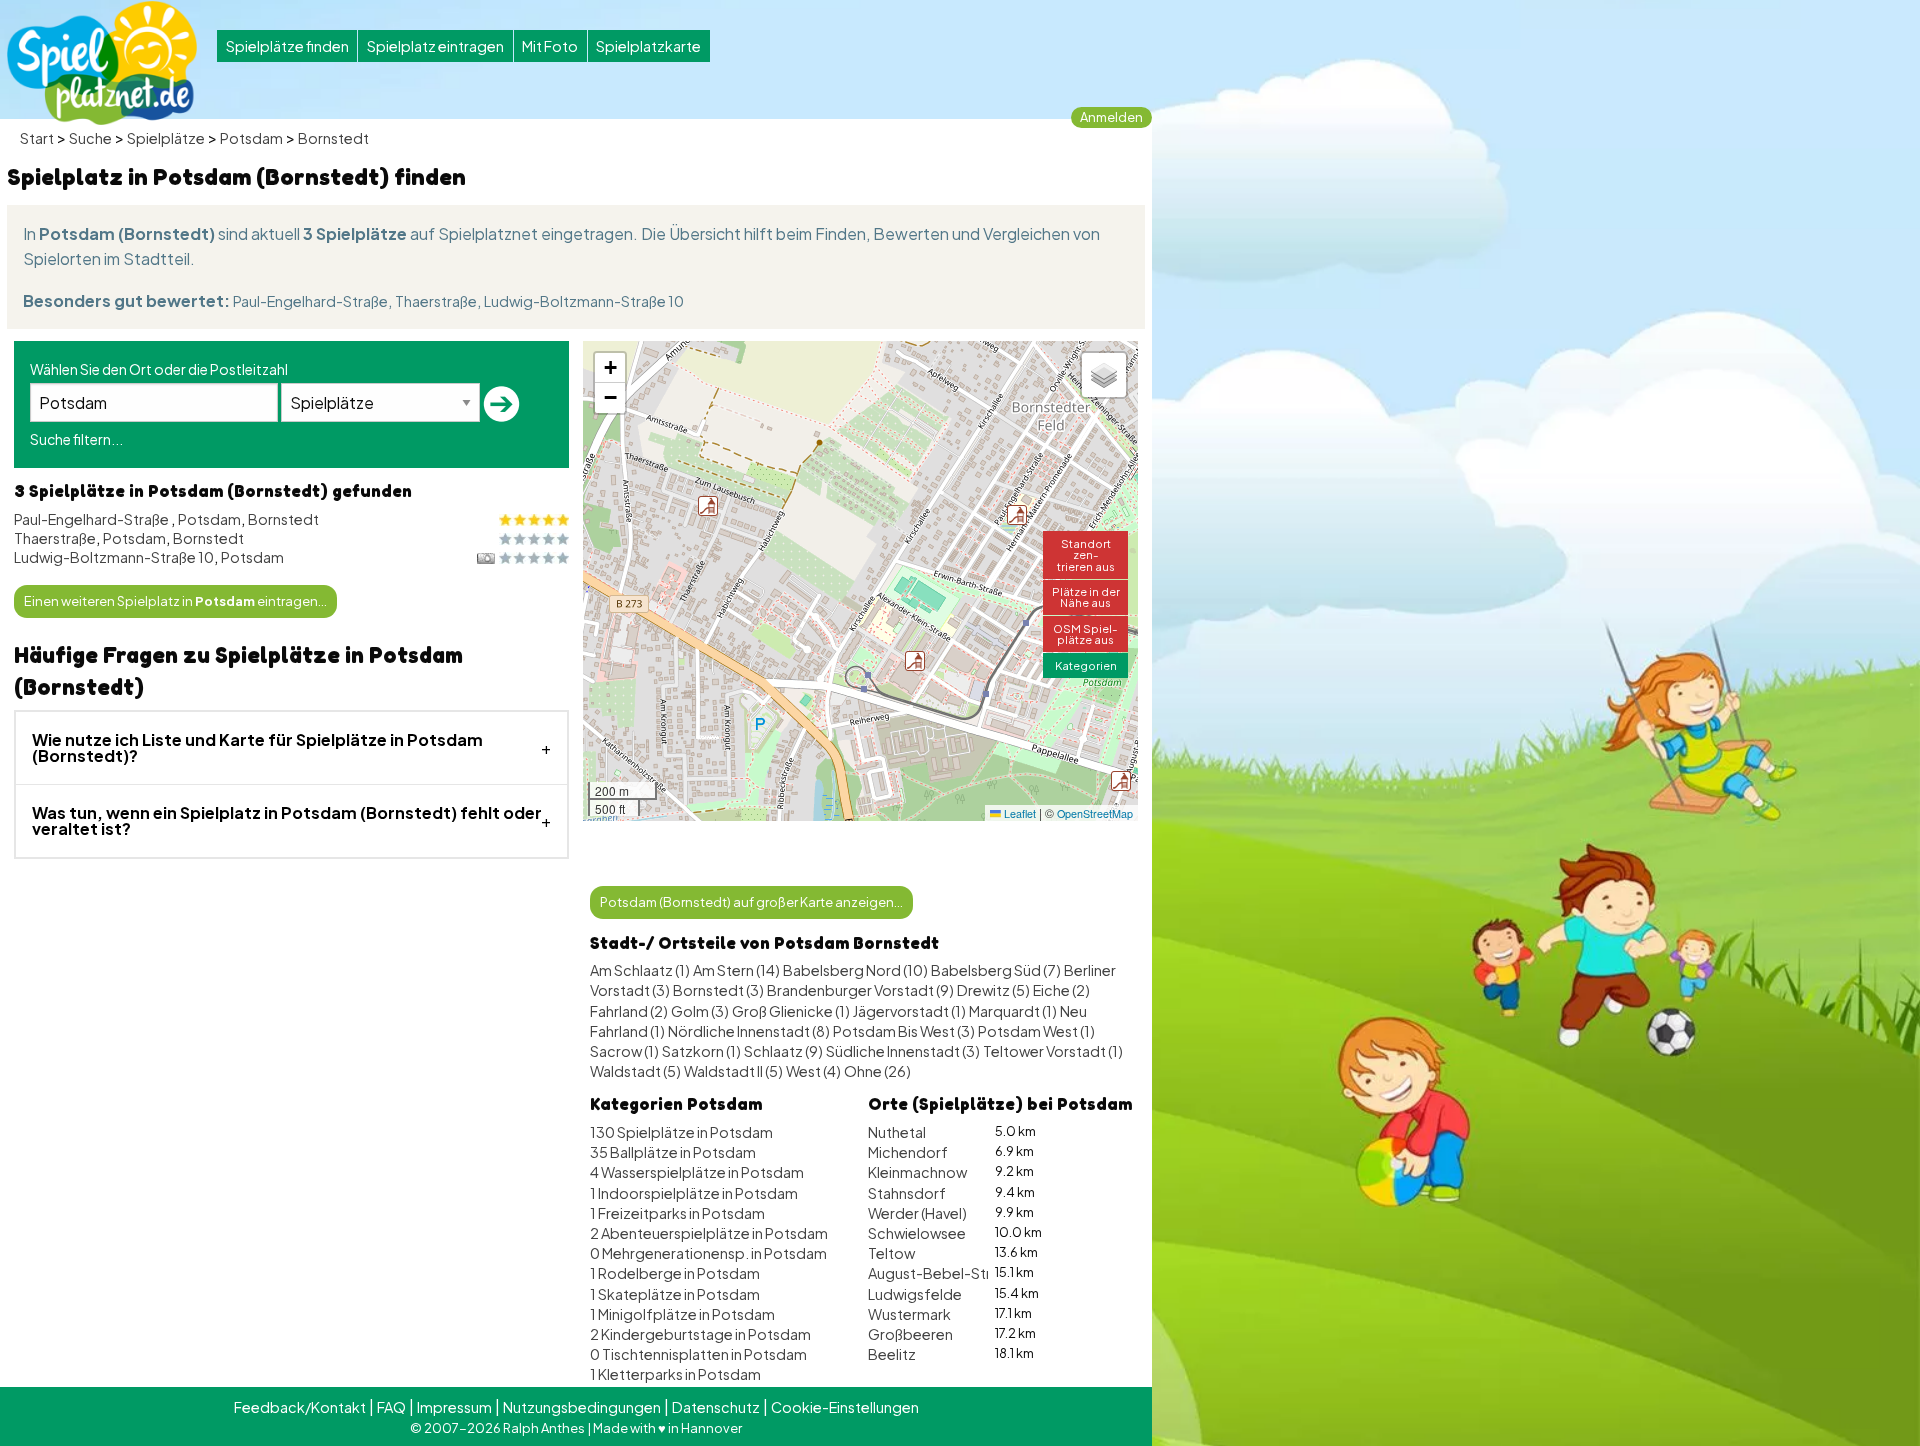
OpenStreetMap (1095, 813)
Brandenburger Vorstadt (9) (860, 990)
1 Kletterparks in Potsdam (675, 1374)
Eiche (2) (1061, 990)
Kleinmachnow (917, 1172)
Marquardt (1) (1013, 1011)
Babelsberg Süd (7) (996, 970)
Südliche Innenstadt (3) (903, 1051)
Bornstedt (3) (718, 990)
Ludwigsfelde (915, 1294)
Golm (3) (700, 1011)
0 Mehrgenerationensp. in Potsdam (708, 1253)
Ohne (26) (877, 1071)
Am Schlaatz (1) (640, 970)
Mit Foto (550, 46)
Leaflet (1018, 813)
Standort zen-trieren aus (1086, 554)
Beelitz (892, 1354)
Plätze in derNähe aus (1086, 596)
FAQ (391, 1407)
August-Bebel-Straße (942, 1273)
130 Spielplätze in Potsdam (681, 1132)
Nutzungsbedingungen (582, 1407)
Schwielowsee (917, 1233)
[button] (708, 506)
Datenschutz (716, 1407)
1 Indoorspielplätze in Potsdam (694, 1193)
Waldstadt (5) (635, 1071)
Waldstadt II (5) (733, 1071)
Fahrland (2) (629, 1011)
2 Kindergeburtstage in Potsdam (700, 1334)
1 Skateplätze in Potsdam (675, 1294)
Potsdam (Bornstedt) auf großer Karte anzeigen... (751, 902)
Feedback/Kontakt (300, 1407)
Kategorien (1086, 665)
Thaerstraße (436, 301)
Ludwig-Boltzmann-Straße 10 (584, 301)
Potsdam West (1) (1036, 1031)
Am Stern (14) (736, 970)
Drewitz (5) (993, 990)
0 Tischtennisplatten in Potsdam (698, 1354)
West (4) (813, 1071)
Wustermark (909, 1314)
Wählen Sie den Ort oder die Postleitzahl (159, 369)
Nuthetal (897, 1132)
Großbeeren (910, 1334)
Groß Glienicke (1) (791, 1011)
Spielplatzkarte (648, 46)
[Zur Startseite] (102, 63)
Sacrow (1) (624, 1051)
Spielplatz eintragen (435, 46)
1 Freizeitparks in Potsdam (677, 1213)
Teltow (891, 1253)
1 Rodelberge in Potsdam (675, 1273)
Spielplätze (166, 138)
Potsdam (251, 138)
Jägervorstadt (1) (909, 1011)
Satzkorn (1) (701, 1051)
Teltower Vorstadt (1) (1053, 1051)
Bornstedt (333, 138)
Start (37, 138)
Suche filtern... (76, 439)
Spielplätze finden (287, 46)
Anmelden (1111, 117)
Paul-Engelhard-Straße (310, 301)
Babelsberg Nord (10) (855, 970)
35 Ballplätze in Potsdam (673, 1152)
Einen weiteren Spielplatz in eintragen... (175, 601)
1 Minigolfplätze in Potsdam (682, 1314)
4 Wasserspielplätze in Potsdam (697, 1172)
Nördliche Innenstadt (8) (749, 1031)
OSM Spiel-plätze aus (1085, 633)
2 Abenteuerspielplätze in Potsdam (709, 1233)
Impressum (454, 1407)
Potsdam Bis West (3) (904, 1031)
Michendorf (908, 1152)
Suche (90, 138)
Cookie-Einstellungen (845, 1407)
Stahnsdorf (907, 1193)
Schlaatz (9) (783, 1051)
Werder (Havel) (917, 1213)
